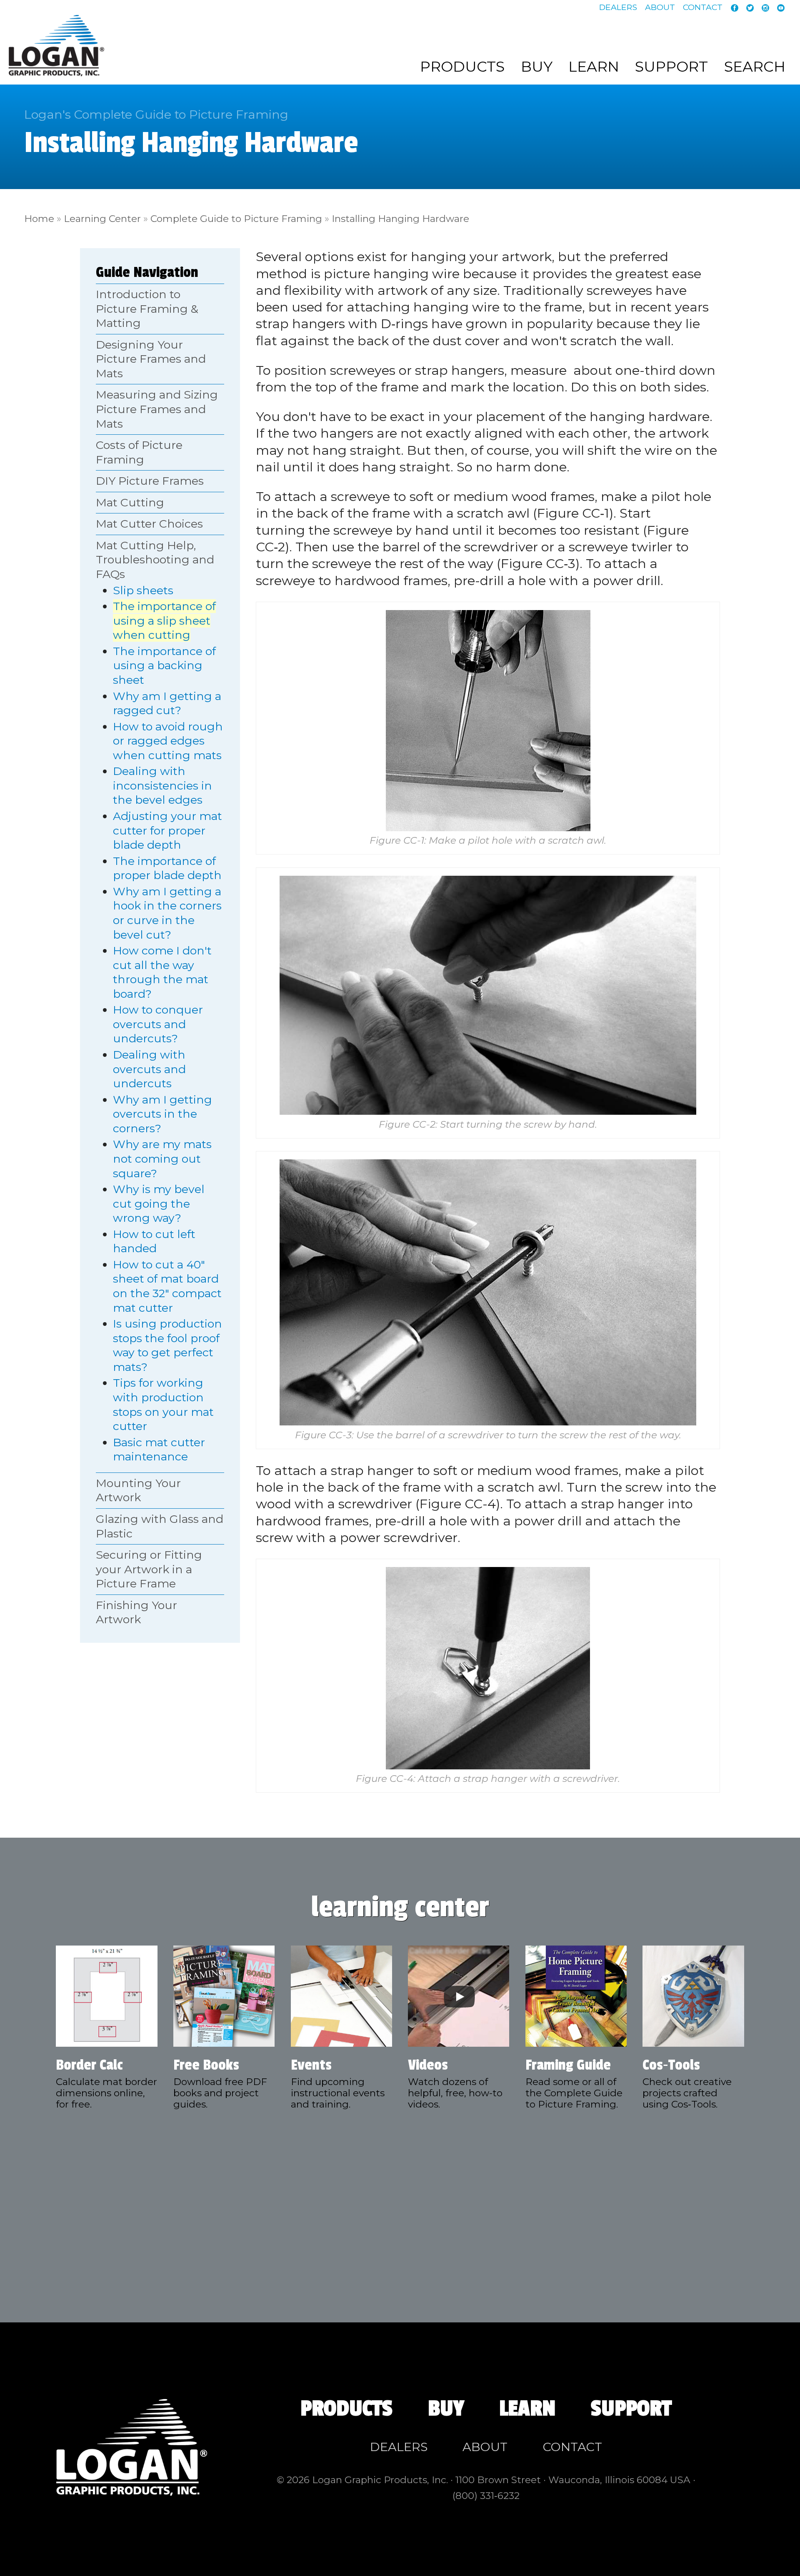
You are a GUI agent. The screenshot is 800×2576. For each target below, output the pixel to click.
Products (462, 67)
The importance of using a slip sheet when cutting (164, 620)
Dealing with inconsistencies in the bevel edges (162, 785)
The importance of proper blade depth (167, 868)
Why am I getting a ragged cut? (167, 703)
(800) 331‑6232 (486, 2496)
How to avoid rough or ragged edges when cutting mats (168, 741)
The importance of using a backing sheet (164, 665)
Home (39, 219)
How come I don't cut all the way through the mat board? (162, 972)
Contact (703, 7)
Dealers (618, 7)
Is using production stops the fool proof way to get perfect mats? (167, 1345)
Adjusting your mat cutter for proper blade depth (167, 830)
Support (671, 67)
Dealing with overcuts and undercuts (149, 1069)
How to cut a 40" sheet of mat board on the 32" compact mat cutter (167, 1286)
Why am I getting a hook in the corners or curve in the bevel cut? (167, 913)
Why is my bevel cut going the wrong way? (159, 1203)
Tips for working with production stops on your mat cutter (163, 1404)
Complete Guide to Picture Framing (236, 219)
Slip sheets (143, 590)
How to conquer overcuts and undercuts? (158, 1024)
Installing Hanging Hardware (400, 219)
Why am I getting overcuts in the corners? (162, 1114)
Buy (537, 67)
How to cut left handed (154, 1241)
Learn (594, 67)
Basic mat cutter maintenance (159, 1450)
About (660, 7)
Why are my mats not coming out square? (162, 1158)
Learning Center (102, 219)
